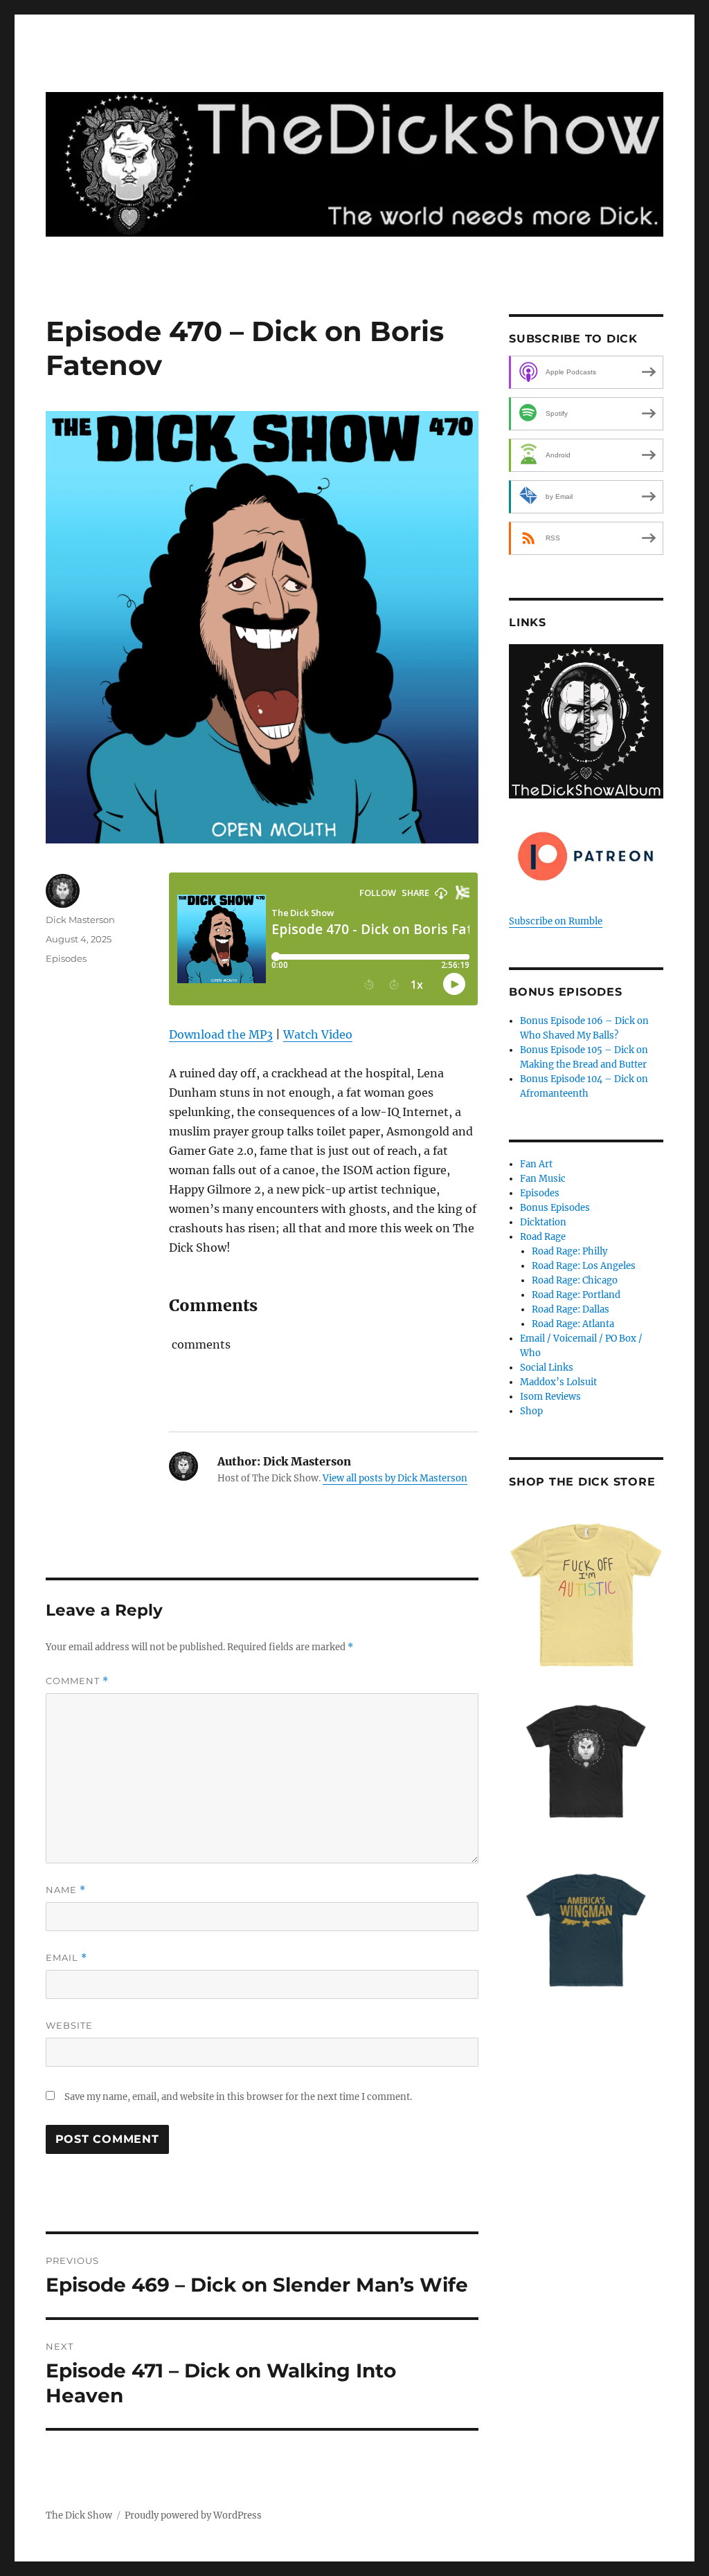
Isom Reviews (550, 1397)
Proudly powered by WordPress (193, 2515)
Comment (77, 1681)
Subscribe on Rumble (556, 921)
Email (66, 1958)
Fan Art (536, 1164)
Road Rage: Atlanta (573, 1324)
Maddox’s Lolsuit (558, 1382)
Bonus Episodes (555, 1208)
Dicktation (543, 1222)
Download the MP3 (221, 1034)
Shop (531, 1411)
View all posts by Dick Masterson (395, 1478)
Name (66, 1890)
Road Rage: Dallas (571, 1309)
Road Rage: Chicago (575, 1280)
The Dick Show (79, 2515)
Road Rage (543, 1237)
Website (69, 2025)
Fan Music (543, 1179)
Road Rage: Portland (576, 1295)
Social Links (547, 1368)
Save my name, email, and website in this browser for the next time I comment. (238, 2097)
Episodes (66, 958)
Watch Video (318, 1034)
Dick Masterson (80, 920)
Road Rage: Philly (569, 1251)
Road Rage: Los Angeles (584, 1266)
